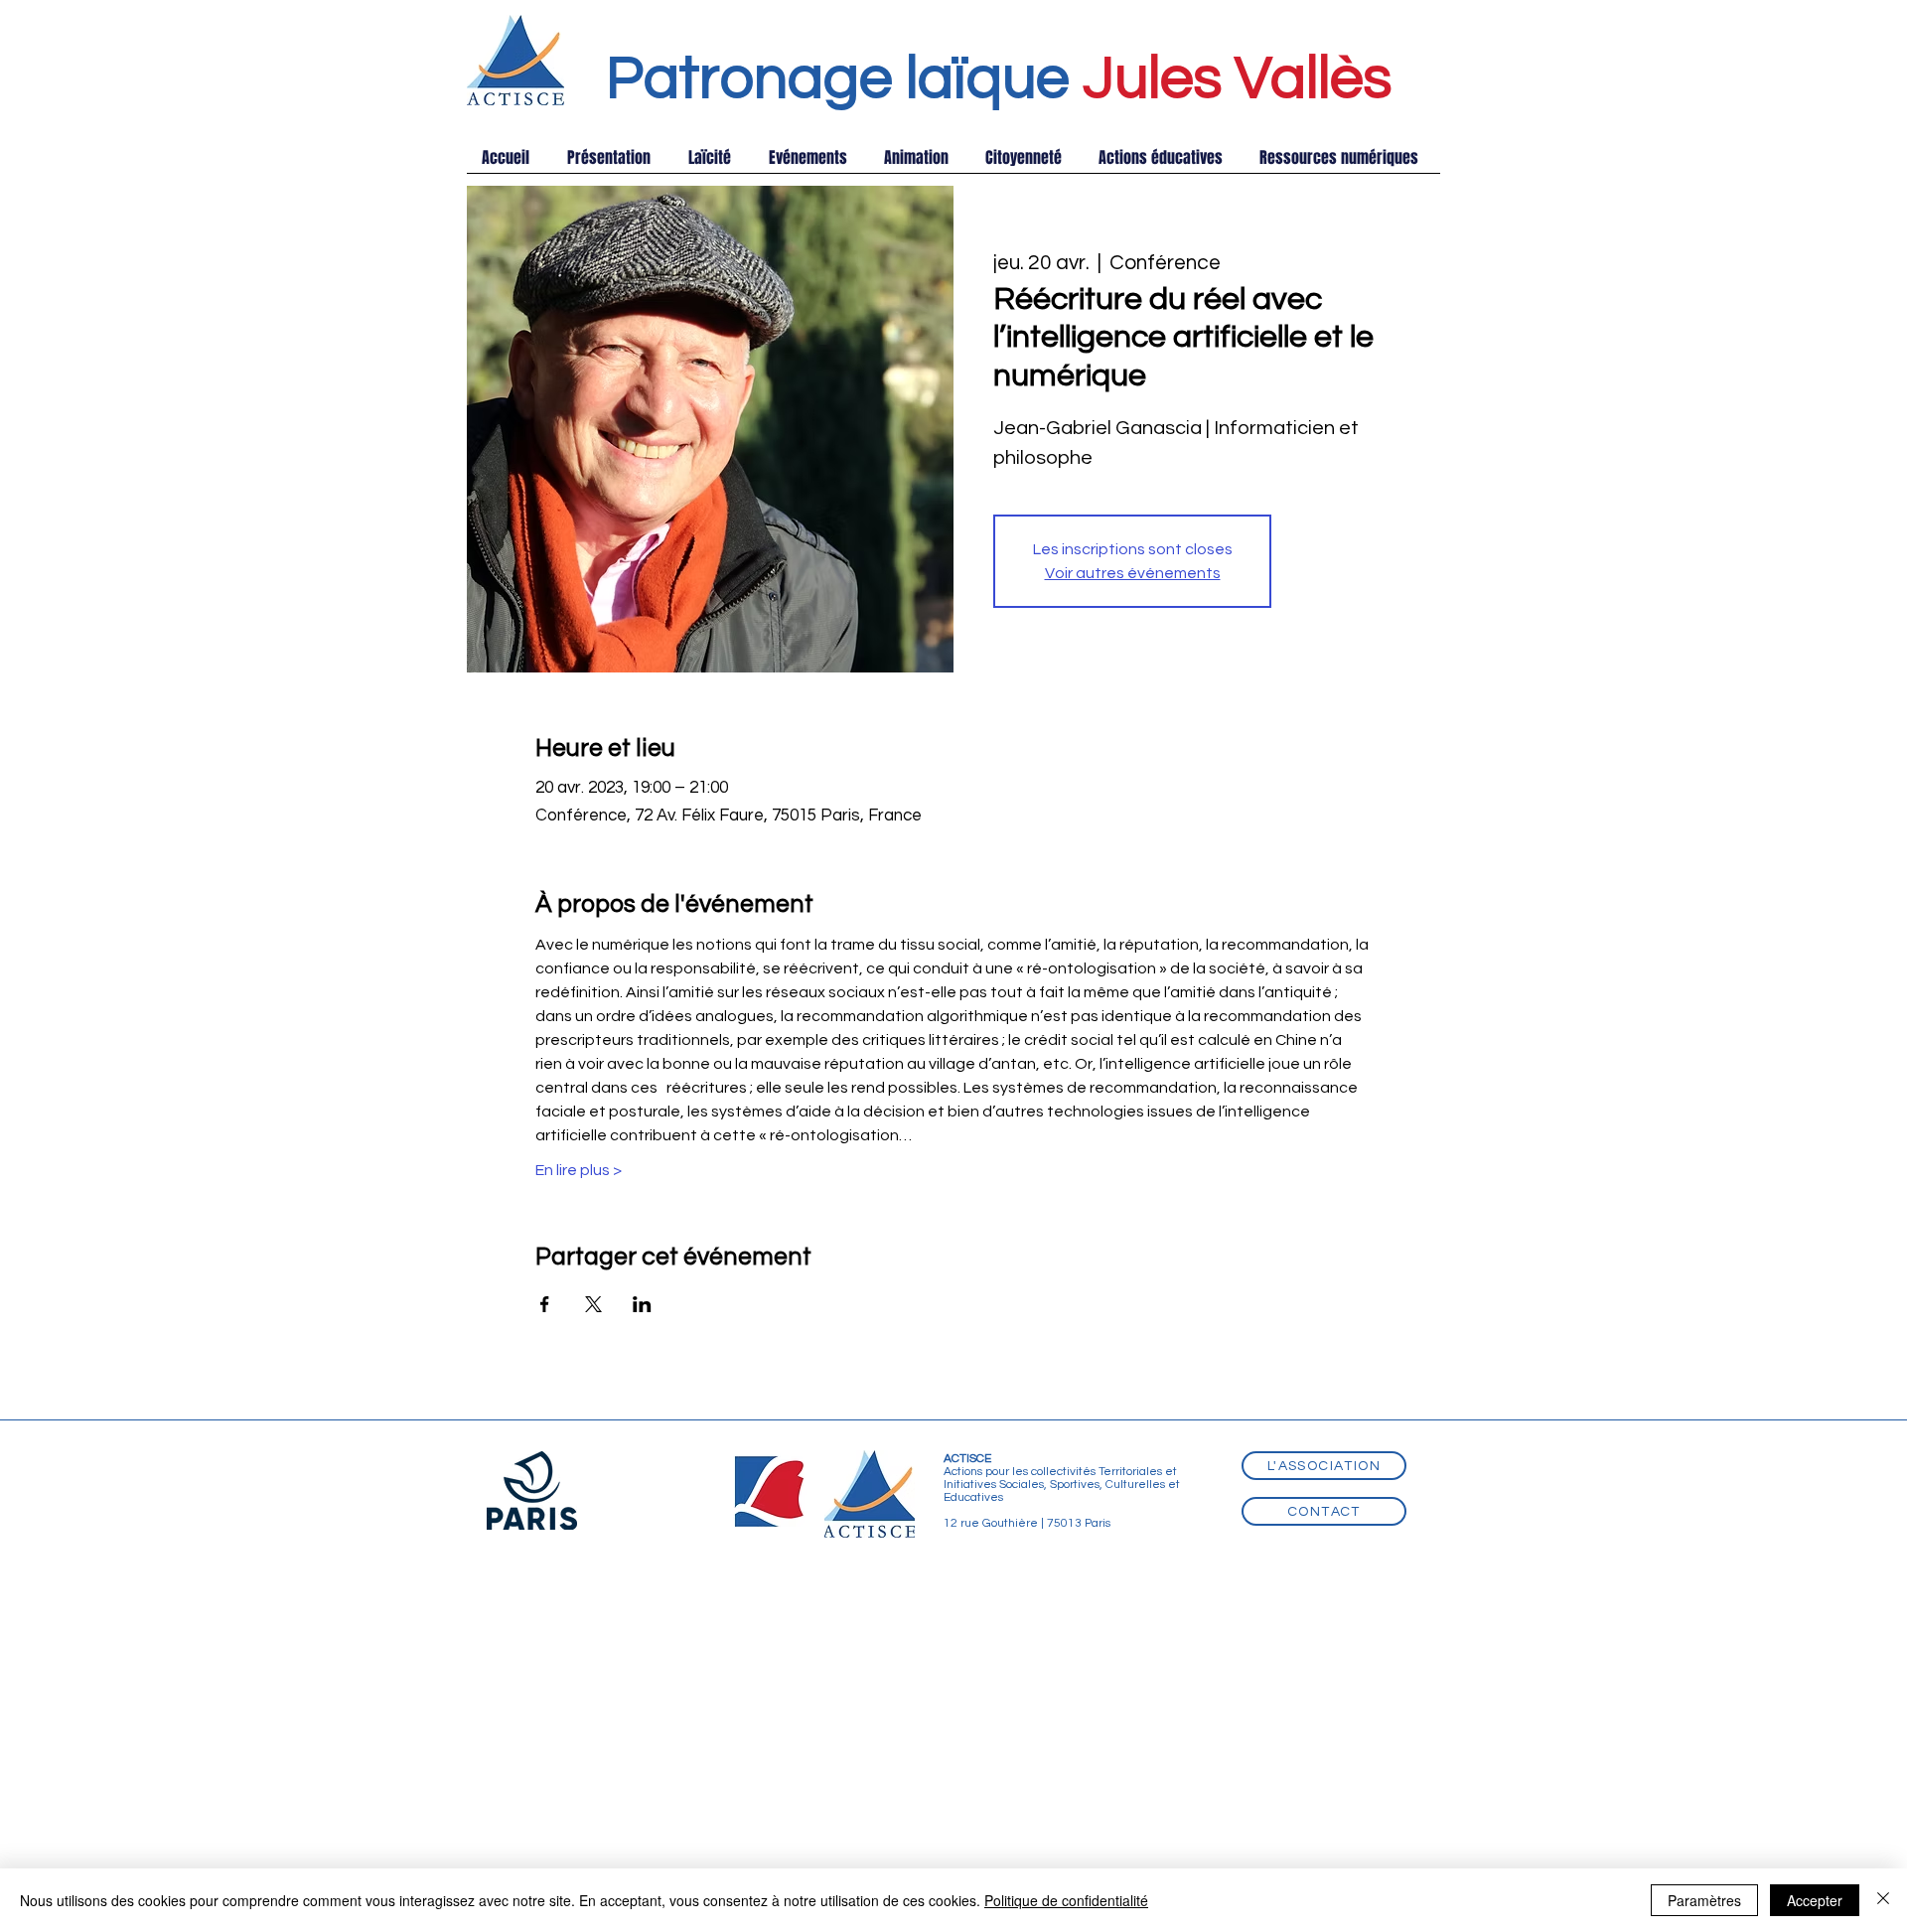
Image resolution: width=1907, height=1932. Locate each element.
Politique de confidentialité (1066, 1900)
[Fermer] (1883, 1900)
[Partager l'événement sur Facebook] (545, 1304)
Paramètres (1704, 1900)
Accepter (1815, 1900)
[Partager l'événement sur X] (593, 1304)
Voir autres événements (1133, 573)
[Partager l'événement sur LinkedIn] (642, 1304)
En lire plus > (579, 1170)
